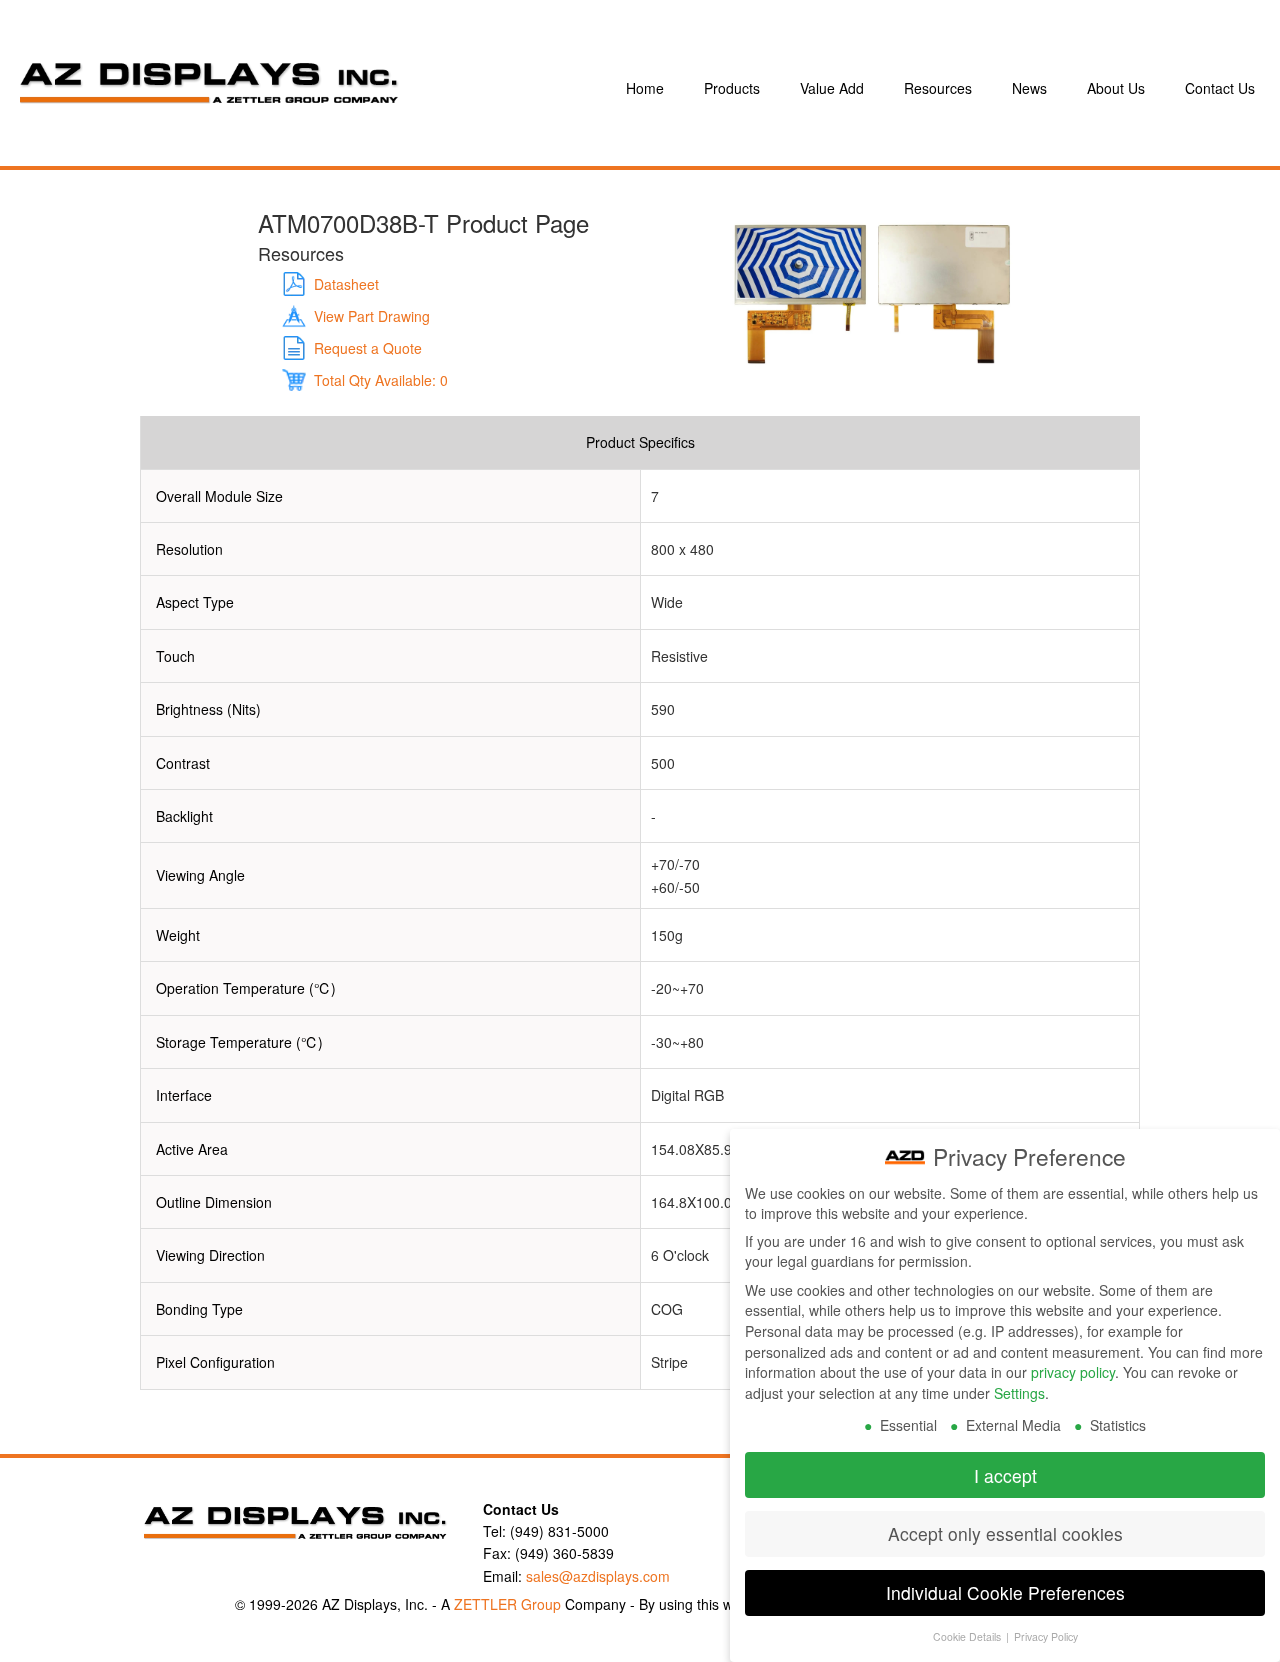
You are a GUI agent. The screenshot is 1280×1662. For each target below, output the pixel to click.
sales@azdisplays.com (598, 1576)
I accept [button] (1005, 1475)
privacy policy (1073, 1372)
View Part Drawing (372, 316)
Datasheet (346, 284)
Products (732, 88)
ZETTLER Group (507, 1604)
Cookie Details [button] (968, 1636)
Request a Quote (368, 348)
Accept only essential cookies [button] (1005, 1533)
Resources (938, 88)
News (1029, 88)
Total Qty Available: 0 (381, 380)
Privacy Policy (1046, 1636)
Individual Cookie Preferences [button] (1005, 1592)
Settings (1019, 1393)
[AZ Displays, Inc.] (294, 88)
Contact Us (1220, 88)
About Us (1116, 88)
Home (645, 88)
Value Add (832, 88)
